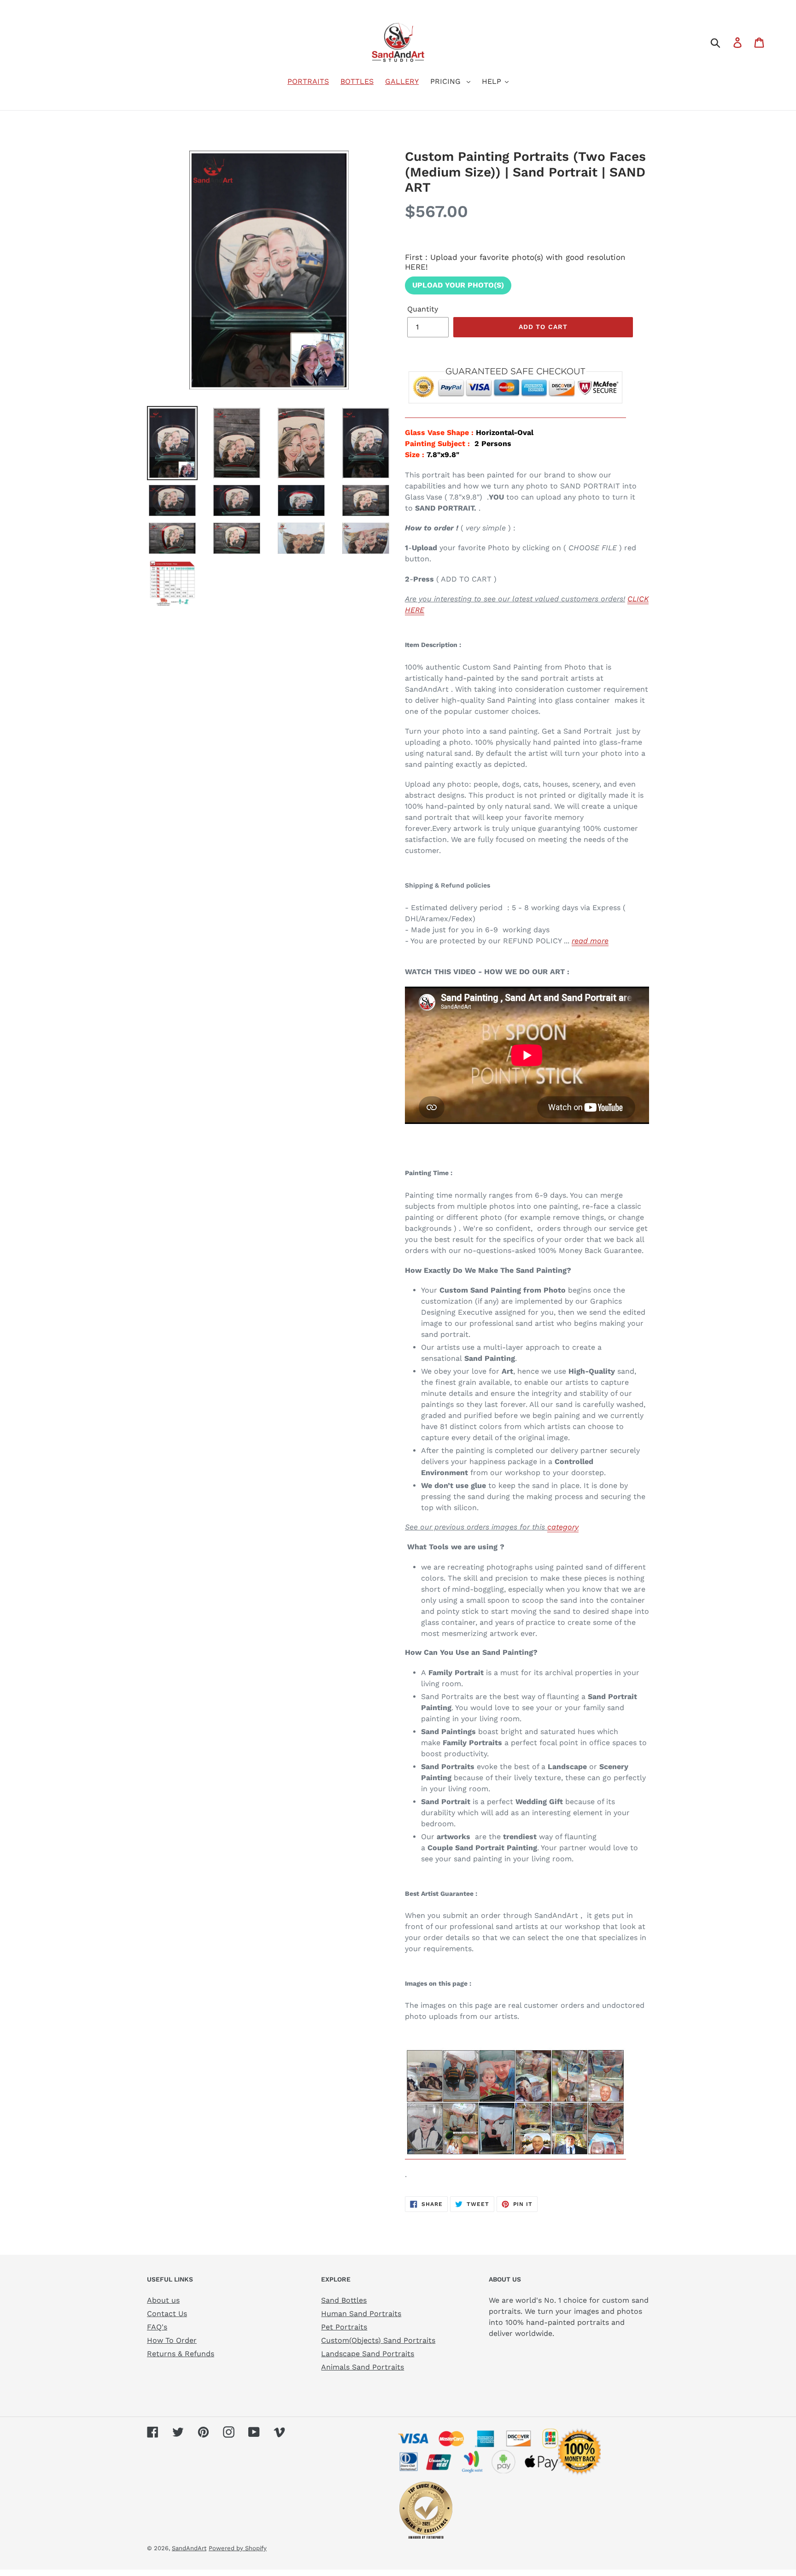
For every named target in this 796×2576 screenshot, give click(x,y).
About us (163, 2300)
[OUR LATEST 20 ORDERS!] (515, 2155)
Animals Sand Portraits (363, 2367)
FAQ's (157, 2327)
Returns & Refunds (181, 2354)
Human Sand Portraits (361, 2314)
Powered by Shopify (238, 2548)
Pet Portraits (344, 2327)
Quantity (423, 309)
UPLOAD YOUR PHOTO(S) (458, 285)
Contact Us (167, 2314)
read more (590, 941)
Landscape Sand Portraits (368, 2354)
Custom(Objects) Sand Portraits (378, 2340)
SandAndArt (189, 2548)
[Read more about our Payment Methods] (515, 413)
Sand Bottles (344, 2300)
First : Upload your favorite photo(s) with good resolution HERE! (515, 262)
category (563, 1527)
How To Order (172, 2340)
